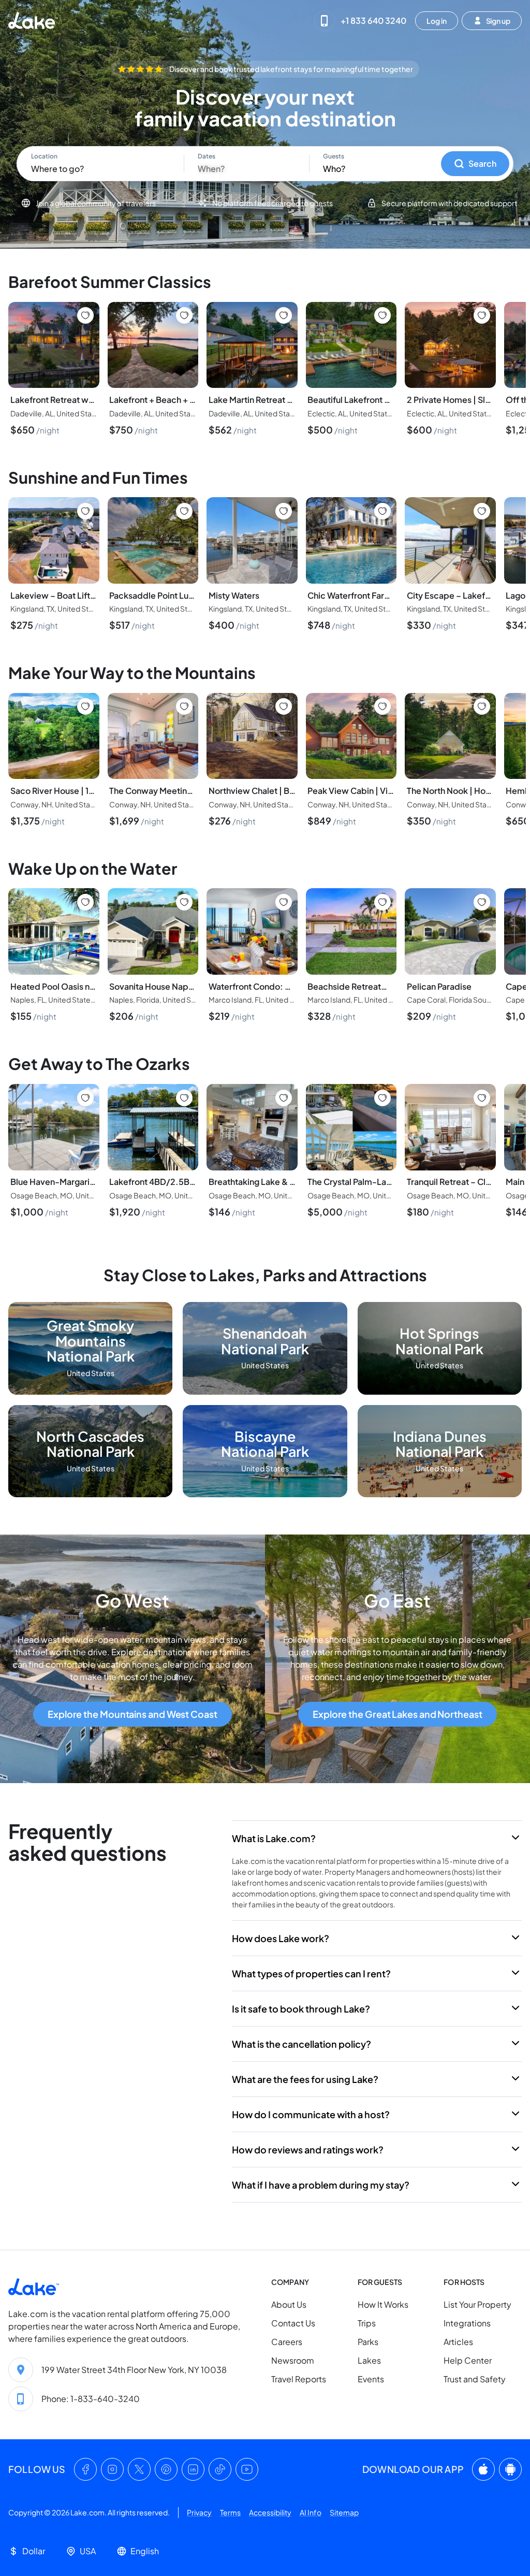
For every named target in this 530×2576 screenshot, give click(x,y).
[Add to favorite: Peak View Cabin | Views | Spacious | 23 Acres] (382, 706)
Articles (458, 2342)
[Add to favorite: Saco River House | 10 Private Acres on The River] (85, 706)
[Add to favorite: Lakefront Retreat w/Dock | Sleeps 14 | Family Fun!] (85, 315)
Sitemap (344, 2513)
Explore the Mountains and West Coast (132, 1714)
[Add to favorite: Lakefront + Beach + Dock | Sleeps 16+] (184, 315)
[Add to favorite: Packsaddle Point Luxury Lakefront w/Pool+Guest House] (184, 511)
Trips (367, 2324)
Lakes (369, 2361)
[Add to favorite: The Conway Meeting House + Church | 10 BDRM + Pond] (184, 706)
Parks (368, 2342)
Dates (207, 156)
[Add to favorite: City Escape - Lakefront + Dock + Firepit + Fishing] (482, 511)
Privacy (199, 2513)
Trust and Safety (475, 2379)
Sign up (498, 20)
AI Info (311, 2513)
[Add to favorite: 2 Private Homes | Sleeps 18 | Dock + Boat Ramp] (482, 315)
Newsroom (293, 2361)
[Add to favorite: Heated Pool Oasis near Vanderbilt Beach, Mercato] (85, 902)
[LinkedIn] (193, 2470)
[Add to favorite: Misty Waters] (284, 511)
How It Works (383, 2305)
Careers (287, 2342)
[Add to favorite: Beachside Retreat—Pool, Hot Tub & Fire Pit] (382, 902)
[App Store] (483, 2470)
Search (482, 163)
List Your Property (477, 2305)
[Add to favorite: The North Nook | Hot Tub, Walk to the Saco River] (482, 706)
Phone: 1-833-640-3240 (91, 2399)
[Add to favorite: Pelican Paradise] (482, 902)
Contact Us (293, 2324)
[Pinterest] (166, 2470)
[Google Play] (510, 2470)
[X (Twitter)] (139, 2470)
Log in (437, 20)
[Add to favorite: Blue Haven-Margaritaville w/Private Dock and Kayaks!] (85, 1098)
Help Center (468, 2361)
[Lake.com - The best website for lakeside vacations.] (33, 20)
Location (44, 156)
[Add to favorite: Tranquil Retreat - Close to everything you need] (482, 1098)
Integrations (467, 2324)
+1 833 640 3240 (373, 20)
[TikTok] (220, 2470)
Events (371, 2379)
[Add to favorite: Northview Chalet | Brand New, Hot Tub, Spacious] (284, 706)
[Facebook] (85, 2470)
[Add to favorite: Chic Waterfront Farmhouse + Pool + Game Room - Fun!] (382, 511)
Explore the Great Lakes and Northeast (397, 1714)
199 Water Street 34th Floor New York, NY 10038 (134, 2370)
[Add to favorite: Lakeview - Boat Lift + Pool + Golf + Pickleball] (85, 511)
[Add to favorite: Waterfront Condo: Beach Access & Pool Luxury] (284, 902)
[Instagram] (112, 2470)
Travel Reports (299, 2379)
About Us (289, 2305)
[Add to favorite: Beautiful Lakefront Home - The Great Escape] (382, 315)
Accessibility (270, 2513)
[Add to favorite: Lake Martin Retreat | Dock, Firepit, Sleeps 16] (284, 315)
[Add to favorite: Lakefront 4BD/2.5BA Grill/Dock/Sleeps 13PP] (184, 1098)
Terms (230, 2513)
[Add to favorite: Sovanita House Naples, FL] (184, 902)
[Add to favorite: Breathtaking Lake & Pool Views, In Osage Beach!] (284, 1098)
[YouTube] (247, 2470)
